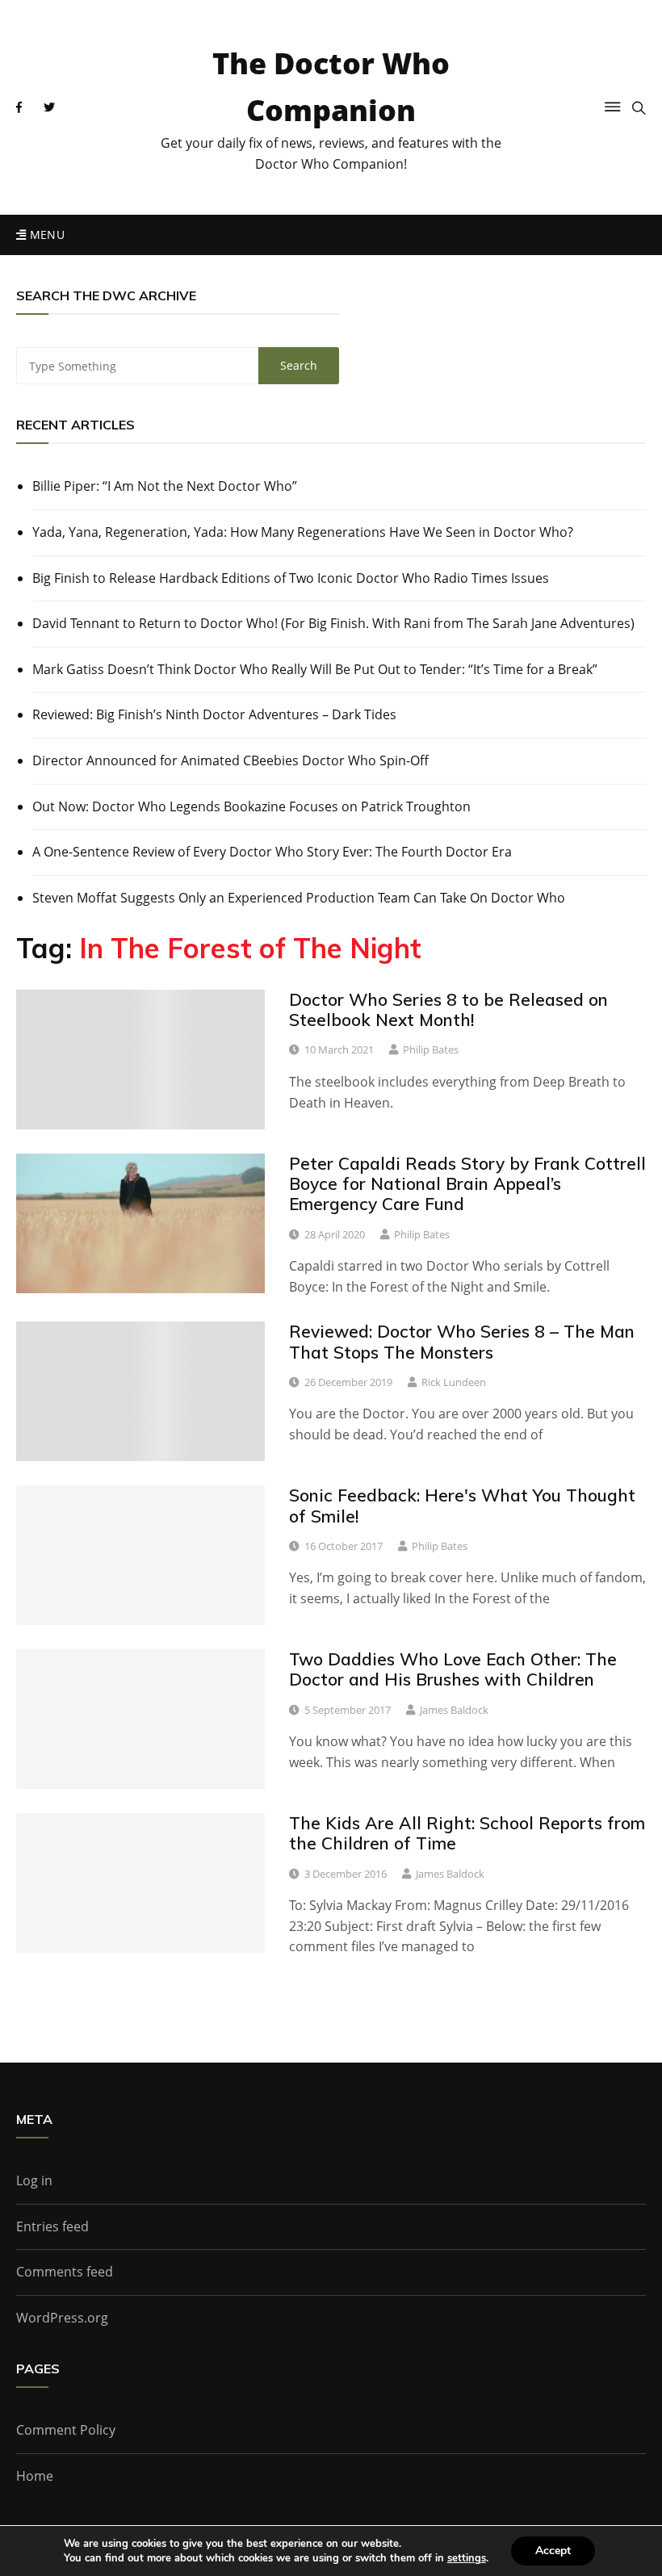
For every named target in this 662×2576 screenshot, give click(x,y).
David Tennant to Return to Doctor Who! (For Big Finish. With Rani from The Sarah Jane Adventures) (333, 623)
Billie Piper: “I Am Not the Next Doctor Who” (165, 486)
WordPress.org (62, 2318)
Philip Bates (431, 1049)
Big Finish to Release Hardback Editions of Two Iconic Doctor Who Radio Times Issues (291, 578)
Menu (45, 235)
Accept (553, 2551)
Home (35, 2476)
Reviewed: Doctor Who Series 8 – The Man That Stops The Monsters (462, 1341)
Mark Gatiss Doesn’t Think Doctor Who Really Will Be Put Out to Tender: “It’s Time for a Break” (315, 669)
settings (467, 2558)
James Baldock (454, 1710)
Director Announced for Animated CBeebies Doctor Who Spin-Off (230, 760)
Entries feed (52, 2226)
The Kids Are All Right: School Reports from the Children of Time (467, 1833)
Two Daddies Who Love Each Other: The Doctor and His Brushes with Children (453, 1669)
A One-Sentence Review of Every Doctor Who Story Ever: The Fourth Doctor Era (272, 852)
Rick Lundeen (454, 1382)
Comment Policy (66, 2430)
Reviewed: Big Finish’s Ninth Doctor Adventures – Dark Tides (214, 714)
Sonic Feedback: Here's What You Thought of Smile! (462, 1505)
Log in (34, 2180)
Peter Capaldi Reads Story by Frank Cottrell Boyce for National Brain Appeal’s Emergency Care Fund (467, 1183)
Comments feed (65, 2272)
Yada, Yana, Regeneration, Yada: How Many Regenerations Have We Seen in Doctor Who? (303, 532)
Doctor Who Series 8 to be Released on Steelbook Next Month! (448, 1009)
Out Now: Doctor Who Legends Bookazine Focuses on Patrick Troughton (251, 806)
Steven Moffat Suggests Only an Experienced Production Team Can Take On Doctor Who (299, 898)
